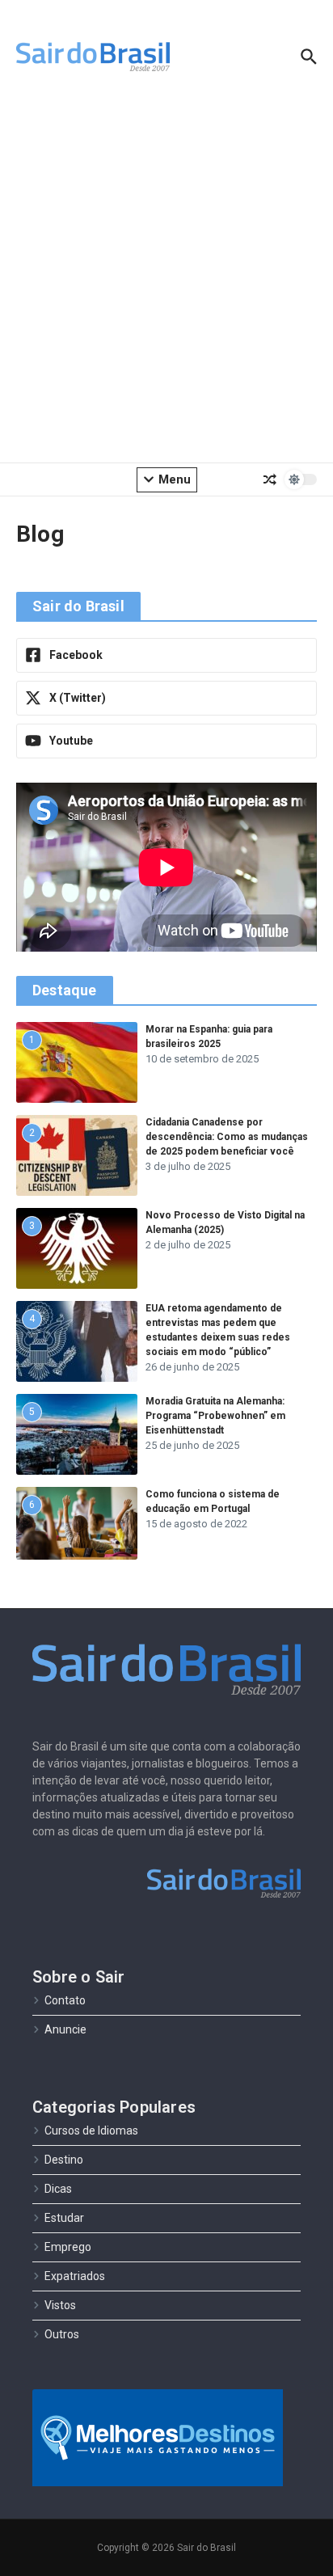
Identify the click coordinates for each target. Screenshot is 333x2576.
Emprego (68, 2247)
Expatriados (75, 2276)
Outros (62, 2334)
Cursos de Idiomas (91, 2130)
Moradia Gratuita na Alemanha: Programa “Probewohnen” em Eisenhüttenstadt (215, 1416)
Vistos (60, 2305)
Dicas (58, 2189)
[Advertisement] (166, 280)
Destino (64, 2160)
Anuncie (65, 2029)
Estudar (64, 2218)
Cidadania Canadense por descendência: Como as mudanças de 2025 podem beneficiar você (227, 1137)
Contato (65, 2000)
